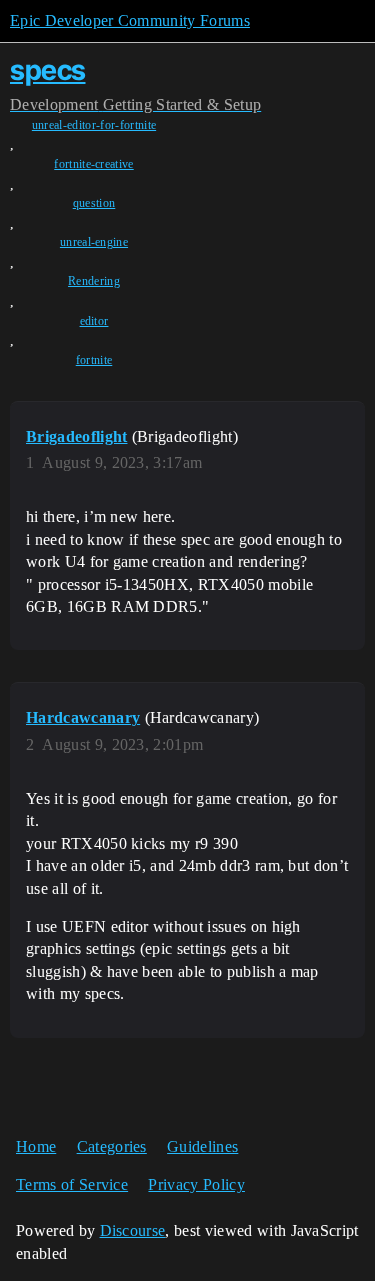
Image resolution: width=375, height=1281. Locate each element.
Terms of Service (72, 1184)
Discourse (133, 1230)
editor (94, 321)
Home (36, 1146)
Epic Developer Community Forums (130, 20)
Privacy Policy (196, 1184)
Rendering (94, 281)
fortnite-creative (93, 164)
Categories (112, 1146)
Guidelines (202, 1146)
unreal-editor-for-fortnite (94, 125)
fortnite (94, 360)
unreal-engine (94, 242)
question (94, 203)
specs (48, 70)
